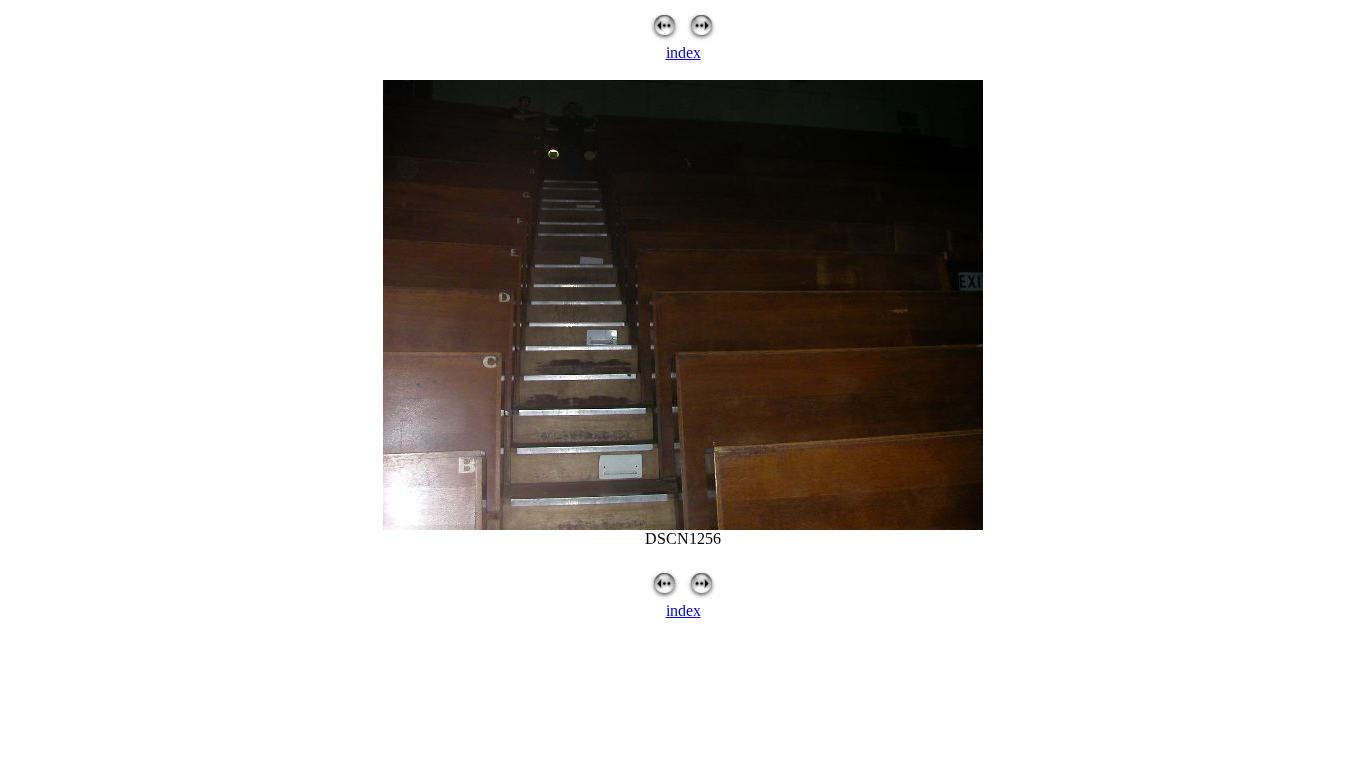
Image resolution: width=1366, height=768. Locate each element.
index (683, 52)
